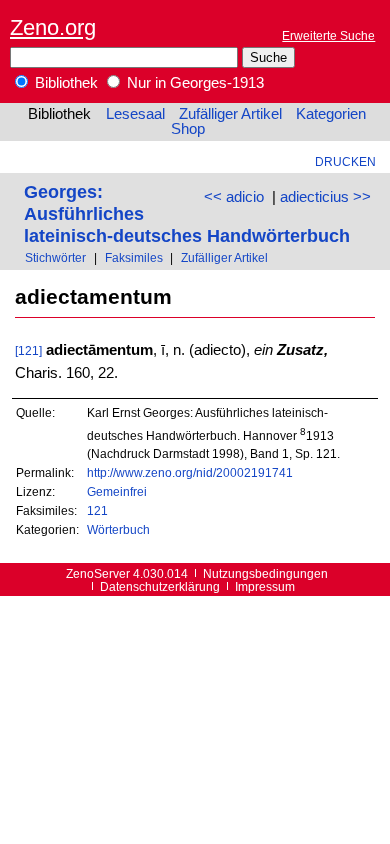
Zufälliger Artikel (230, 114)
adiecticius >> (325, 197)
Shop (188, 129)
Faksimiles (134, 257)
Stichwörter (55, 257)
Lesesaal (135, 114)
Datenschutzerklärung (160, 586)
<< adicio (234, 197)
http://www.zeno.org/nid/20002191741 (190, 472)
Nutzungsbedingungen (265, 573)
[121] (28, 350)
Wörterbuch (118, 529)
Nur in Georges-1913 (193, 83)
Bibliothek (64, 83)
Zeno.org (53, 27)
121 (97, 510)
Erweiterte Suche (328, 35)
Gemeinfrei (117, 491)
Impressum (265, 586)
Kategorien (331, 114)
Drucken (345, 161)
